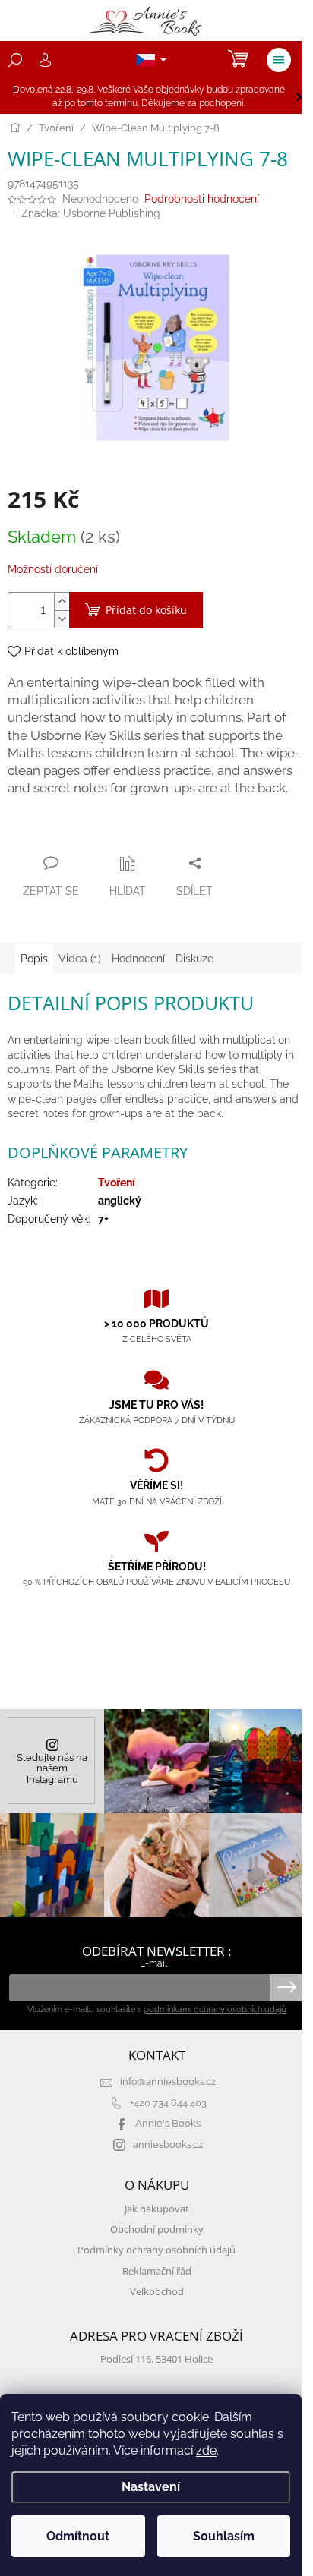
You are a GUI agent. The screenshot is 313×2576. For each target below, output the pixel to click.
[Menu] (279, 60)
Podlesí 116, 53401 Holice (156, 2359)
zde (206, 2450)
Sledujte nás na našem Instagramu (52, 1768)
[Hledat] (15, 60)
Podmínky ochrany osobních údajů (156, 2250)
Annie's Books (168, 2123)
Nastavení (151, 2487)
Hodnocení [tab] (138, 959)
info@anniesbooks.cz (168, 2082)
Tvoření (117, 1183)
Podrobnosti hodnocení (202, 199)
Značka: (91, 213)
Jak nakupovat (157, 2209)
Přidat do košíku (146, 610)
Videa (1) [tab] (80, 959)
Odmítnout (78, 2536)
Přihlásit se (287, 1988)
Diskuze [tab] (194, 959)
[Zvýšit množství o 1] (62, 601)
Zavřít (90, 833)
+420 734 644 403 (168, 2103)
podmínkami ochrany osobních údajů (215, 2009)
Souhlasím (224, 2536)
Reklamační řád (157, 2271)
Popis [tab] (34, 959)
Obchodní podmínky (157, 2230)
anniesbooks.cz (168, 2145)
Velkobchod (157, 2292)
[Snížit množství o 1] (62, 619)
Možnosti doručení (53, 569)
